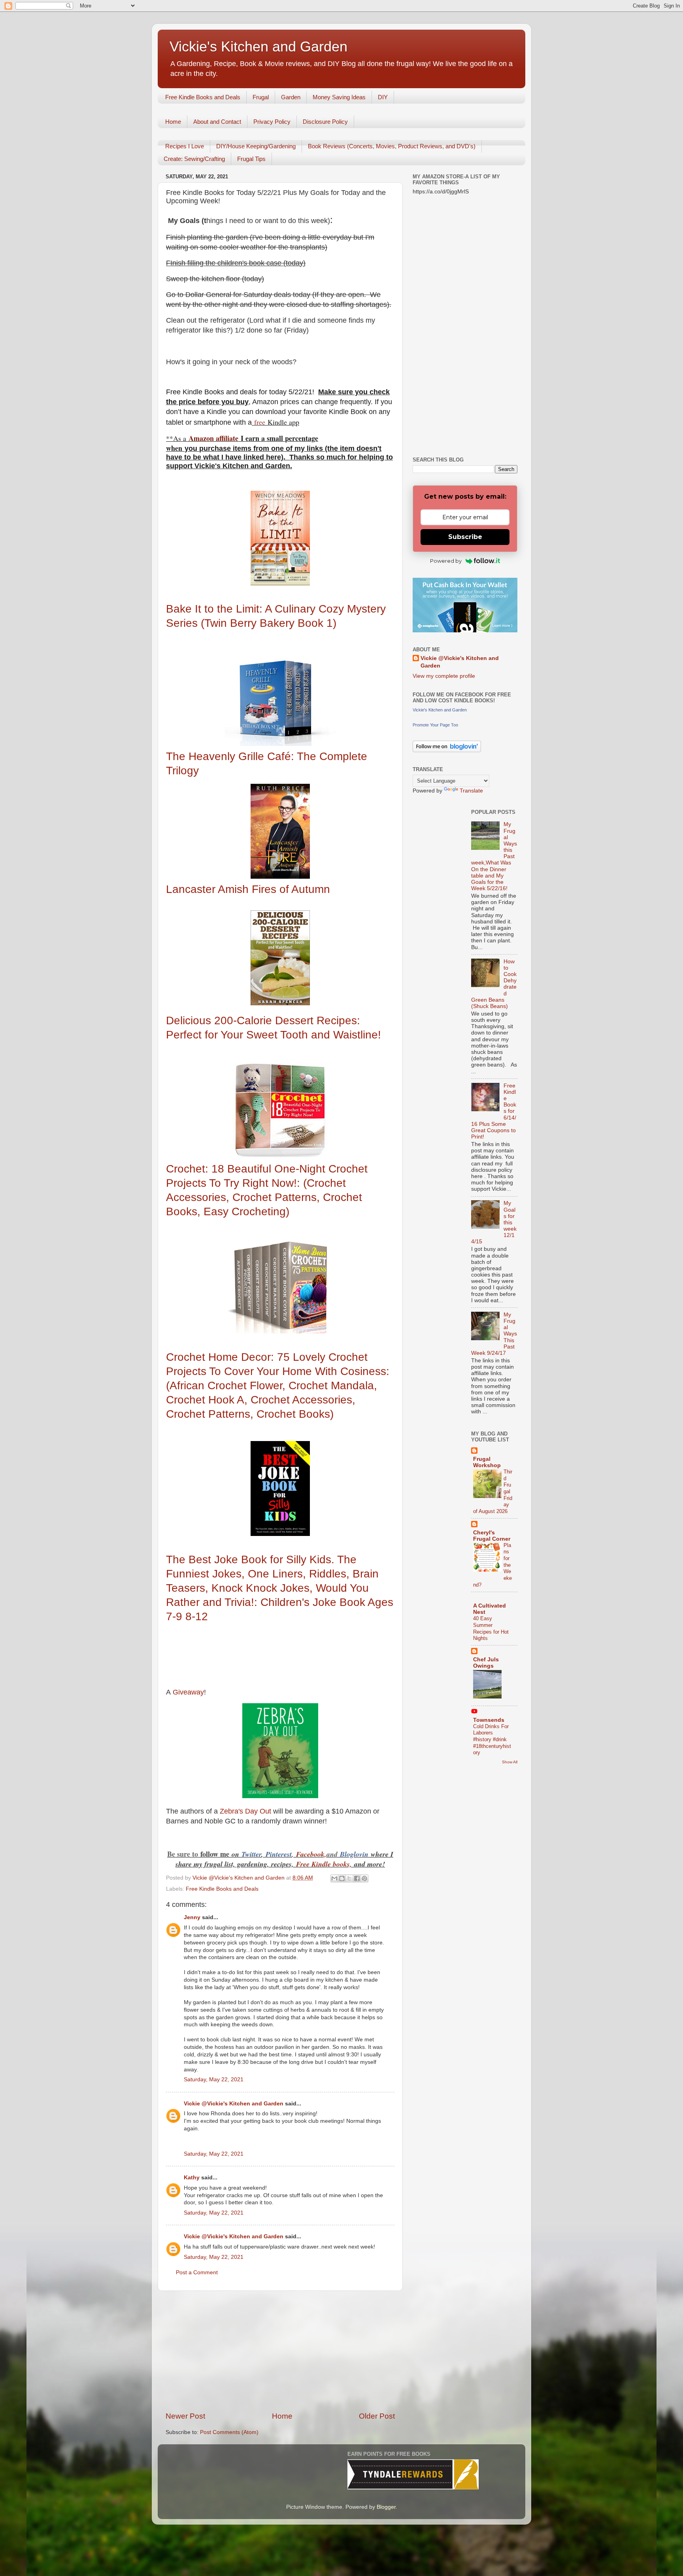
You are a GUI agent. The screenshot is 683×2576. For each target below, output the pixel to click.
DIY (383, 97)
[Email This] (334, 1878)
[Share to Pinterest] (364, 1878)
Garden (291, 97)
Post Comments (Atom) (229, 2432)
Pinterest (279, 1854)
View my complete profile (444, 676)
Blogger (386, 2507)
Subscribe (465, 537)
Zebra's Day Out (245, 1811)
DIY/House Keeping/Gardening (256, 146)
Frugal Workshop (487, 1462)
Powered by (446, 561)
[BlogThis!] (342, 1878)
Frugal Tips (251, 159)
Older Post (377, 2416)
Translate (471, 791)
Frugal (261, 97)
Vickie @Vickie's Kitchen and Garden (234, 2104)
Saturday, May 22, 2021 (214, 2080)
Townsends (489, 1720)
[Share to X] (349, 1878)
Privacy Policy (272, 122)
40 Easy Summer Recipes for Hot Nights (491, 1628)
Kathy (192, 2178)
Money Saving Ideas (339, 97)
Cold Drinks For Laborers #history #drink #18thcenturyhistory (492, 1740)
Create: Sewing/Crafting (194, 159)
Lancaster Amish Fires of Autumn (250, 889)
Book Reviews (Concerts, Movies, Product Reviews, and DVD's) (392, 146)
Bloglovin (355, 1854)
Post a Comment (197, 2272)
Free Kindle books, (324, 1864)
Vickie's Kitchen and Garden (258, 46)
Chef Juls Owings (486, 1663)
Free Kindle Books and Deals (203, 97)
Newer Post (185, 2416)
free (260, 422)
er (258, 1854)
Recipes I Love (185, 146)
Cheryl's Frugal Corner (492, 1536)
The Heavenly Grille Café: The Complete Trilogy (267, 763)
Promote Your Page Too (435, 725)
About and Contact (217, 122)
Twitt (249, 1854)
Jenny (192, 1917)
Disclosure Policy (325, 122)
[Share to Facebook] (357, 1878)
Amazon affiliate (213, 438)
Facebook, (311, 1854)
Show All (510, 1762)
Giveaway (187, 1692)
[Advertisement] (280, 2351)
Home (173, 122)
